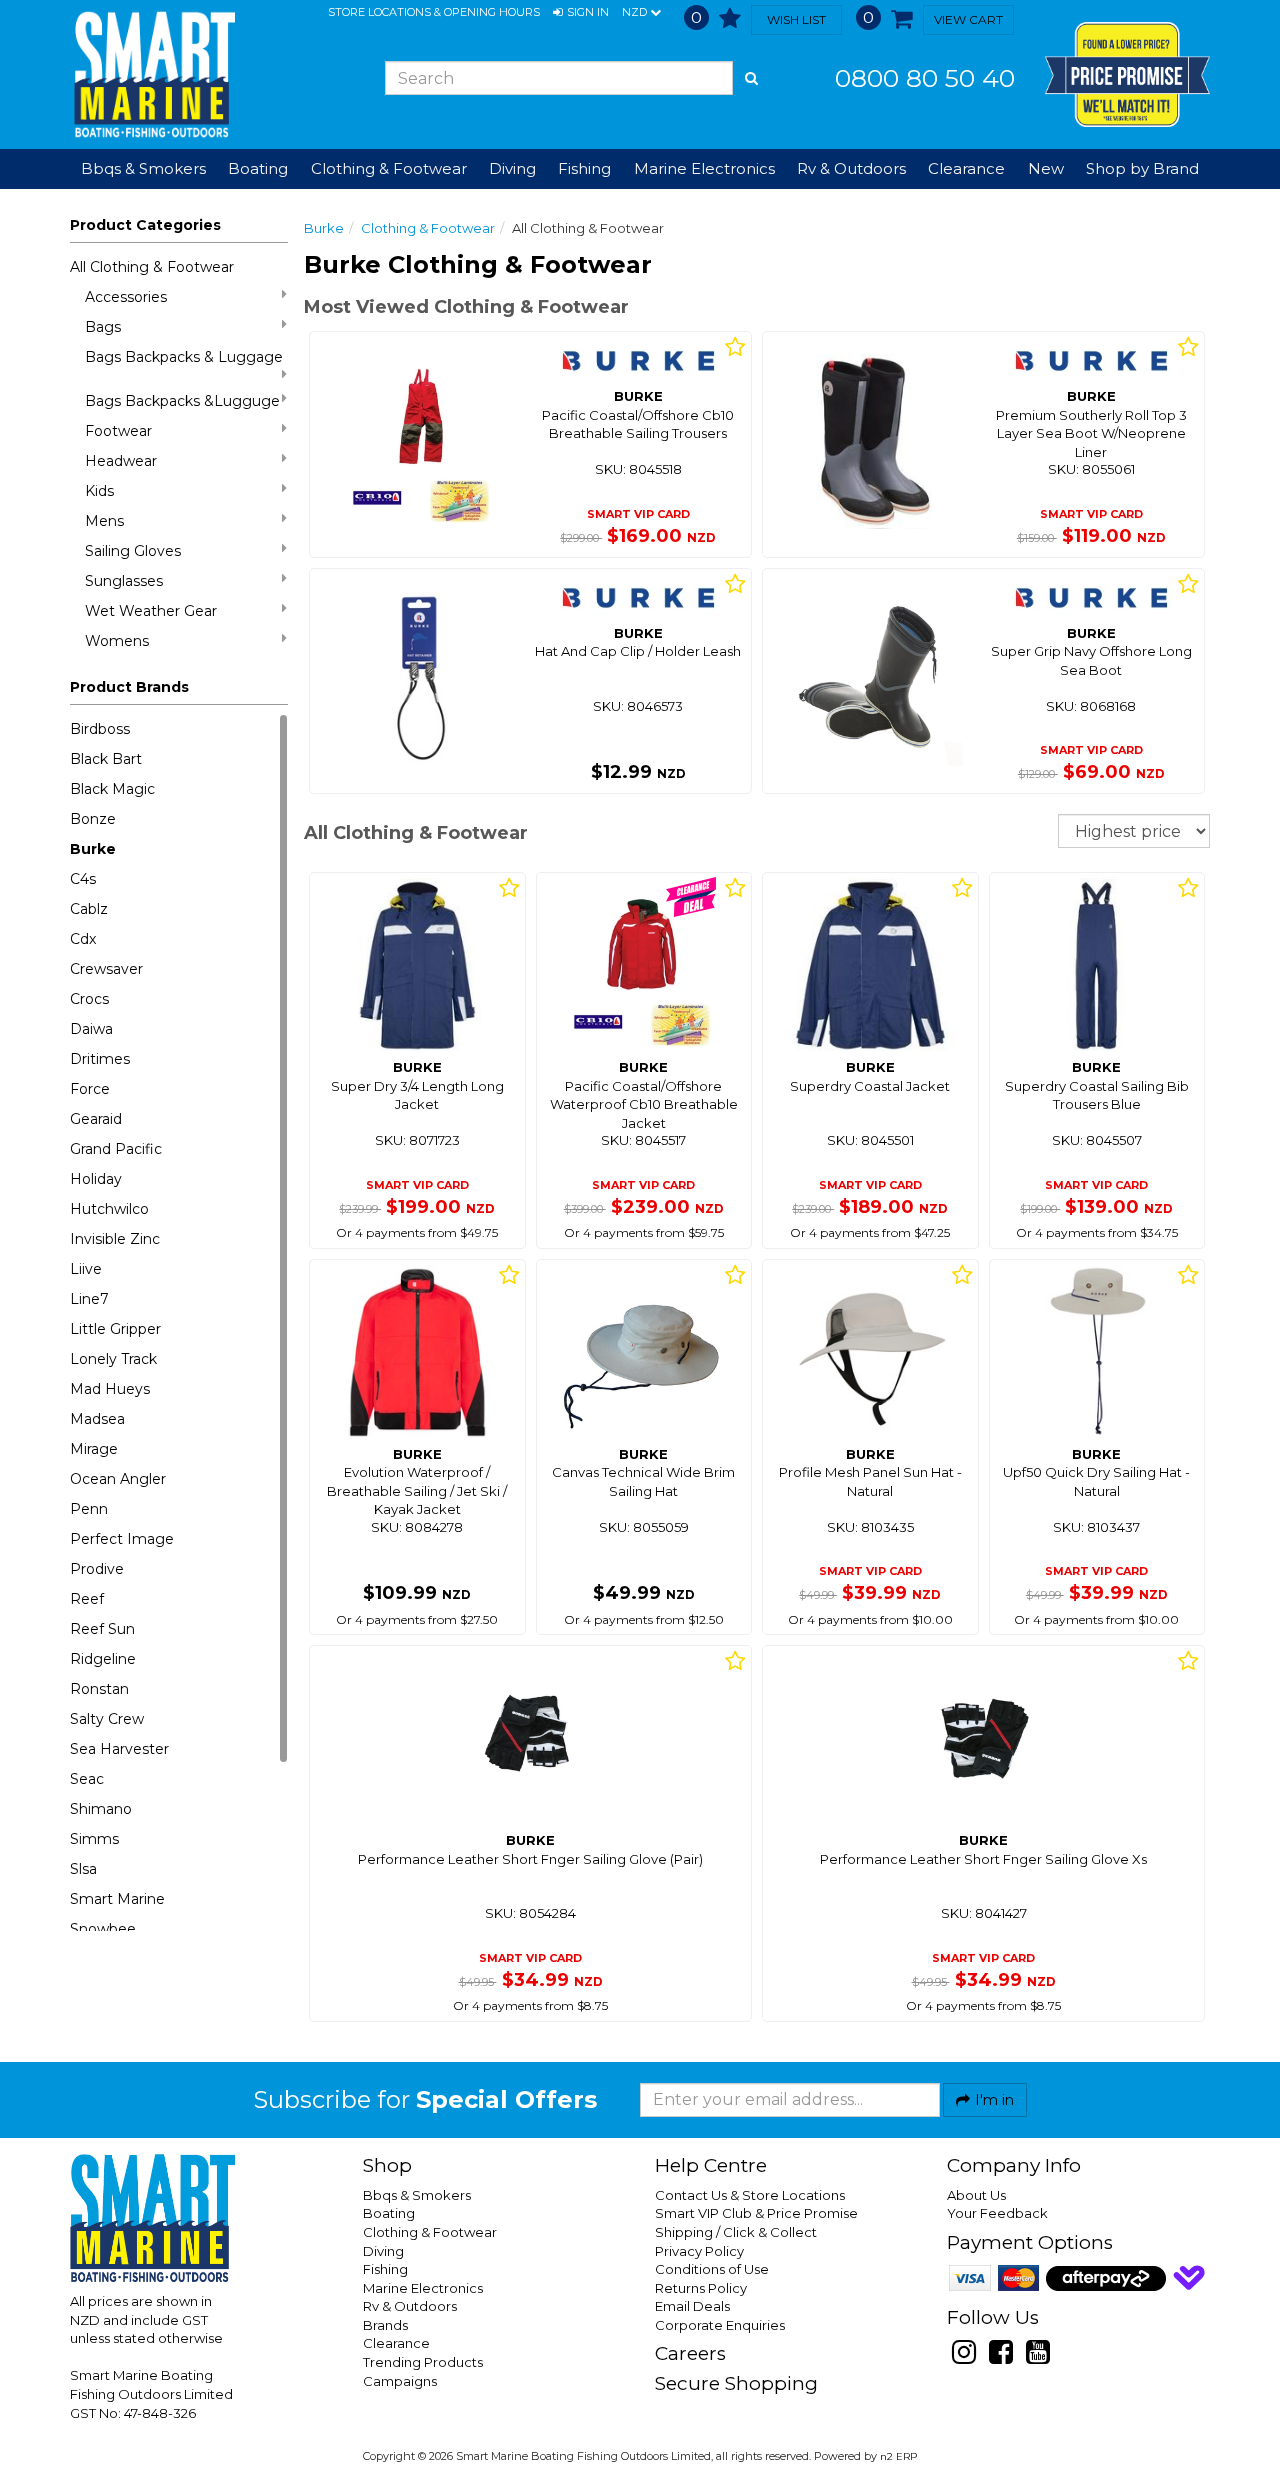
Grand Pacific (116, 1149)
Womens (117, 641)
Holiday (96, 1179)
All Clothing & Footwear (152, 267)
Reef (87, 1599)
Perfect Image (122, 1539)
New (1046, 168)
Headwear (121, 461)
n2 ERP (898, 2456)
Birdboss (100, 729)
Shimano (101, 1809)
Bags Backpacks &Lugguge (182, 401)
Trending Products (423, 2362)
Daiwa (91, 1029)
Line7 (89, 1299)
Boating (389, 2213)
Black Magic (112, 789)
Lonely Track (113, 1359)
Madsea (97, 1419)
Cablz (89, 909)
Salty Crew (107, 1719)
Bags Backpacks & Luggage (184, 357)
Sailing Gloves (133, 551)
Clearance (966, 168)
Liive (86, 1269)
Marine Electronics (423, 2288)
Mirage (94, 1449)
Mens (104, 521)
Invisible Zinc (115, 1239)
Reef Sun (102, 1629)
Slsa (83, 1869)
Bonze (93, 819)
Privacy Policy (699, 2251)
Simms (94, 1839)
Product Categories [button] (145, 225)
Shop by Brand (1142, 168)
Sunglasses (124, 581)
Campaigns (400, 2381)
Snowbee (103, 1929)
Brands (385, 2325)
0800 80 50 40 (925, 78)
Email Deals (692, 2306)
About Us (976, 2195)
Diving (383, 2251)
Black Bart (106, 759)
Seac (87, 1779)
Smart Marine (117, 1899)
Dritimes (100, 1059)
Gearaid (96, 1119)
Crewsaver (106, 969)
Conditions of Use (712, 2269)
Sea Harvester (119, 1749)
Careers (690, 2353)
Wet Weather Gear (151, 611)
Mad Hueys (110, 1389)
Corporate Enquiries (720, 2325)
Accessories (126, 297)
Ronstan (99, 1689)
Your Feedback (997, 2213)
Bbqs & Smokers (143, 168)
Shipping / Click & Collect (736, 2232)
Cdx (83, 939)
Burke (93, 849)
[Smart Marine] (152, 74)
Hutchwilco (109, 1209)
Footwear (118, 431)
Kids (99, 491)
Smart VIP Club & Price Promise (756, 2213)
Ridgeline (103, 1659)
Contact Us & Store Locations (750, 2195)
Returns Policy (701, 2288)
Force (90, 1089)
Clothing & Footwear (428, 228)
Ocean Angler (118, 1479)
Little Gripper (115, 1329)
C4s (83, 879)
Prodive (97, 1569)
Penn (89, 1509)
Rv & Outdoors (410, 2306)
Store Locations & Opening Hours (434, 12)
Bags (103, 327)
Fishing (385, 2269)
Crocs (89, 999)
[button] (581, 13)
